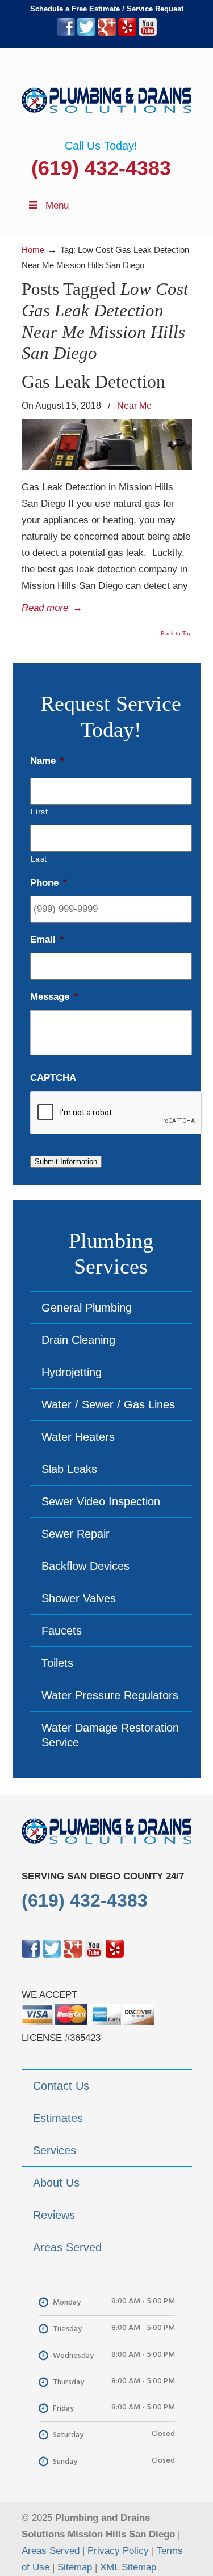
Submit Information (66, 1162)
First (39, 812)
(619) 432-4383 (101, 168)
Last (39, 859)
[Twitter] (86, 33)
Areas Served (51, 2551)
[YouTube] (148, 33)
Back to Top (176, 634)
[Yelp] (127, 33)
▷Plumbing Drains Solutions (107, 94)
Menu (57, 205)
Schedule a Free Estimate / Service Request (107, 9)
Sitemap (75, 2567)
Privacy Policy (118, 2551)
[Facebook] (66, 33)
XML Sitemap (128, 2567)
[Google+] (107, 33)
